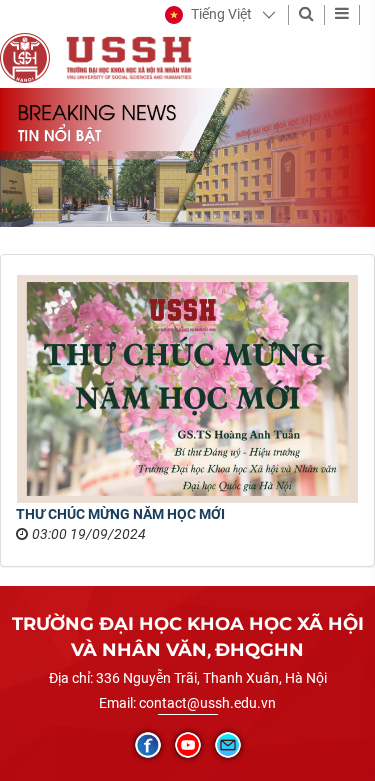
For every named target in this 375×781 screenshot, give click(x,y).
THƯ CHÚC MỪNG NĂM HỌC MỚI (120, 514)
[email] (228, 745)
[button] (208, 15)
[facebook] (148, 745)
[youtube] (188, 745)
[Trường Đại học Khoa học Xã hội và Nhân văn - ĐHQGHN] (25, 57)
